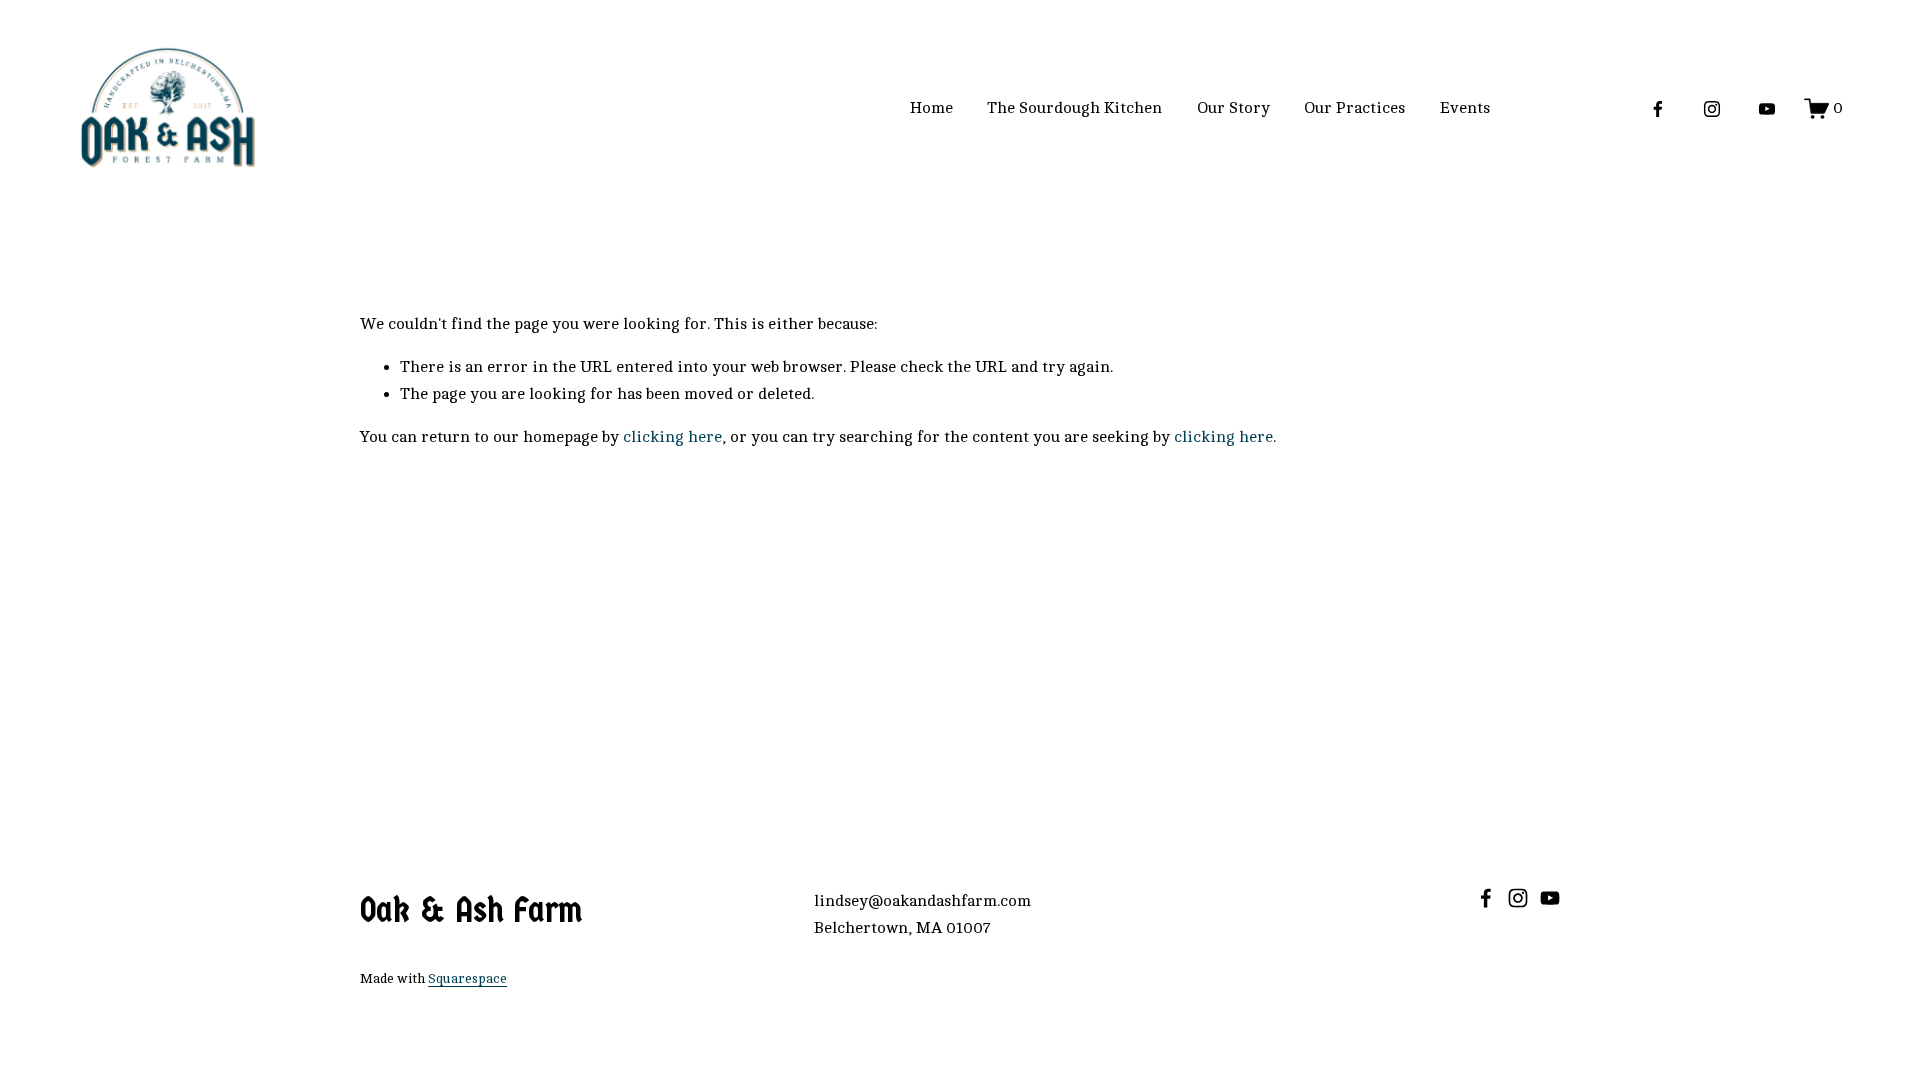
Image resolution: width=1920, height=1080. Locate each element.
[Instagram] (1712, 109)
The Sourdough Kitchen (1074, 108)
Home (931, 108)
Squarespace (467, 978)
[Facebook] (1658, 109)
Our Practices (1354, 108)
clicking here (672, 437)
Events (1465, 108)
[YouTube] (1767, 109)
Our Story (1233, 108)
